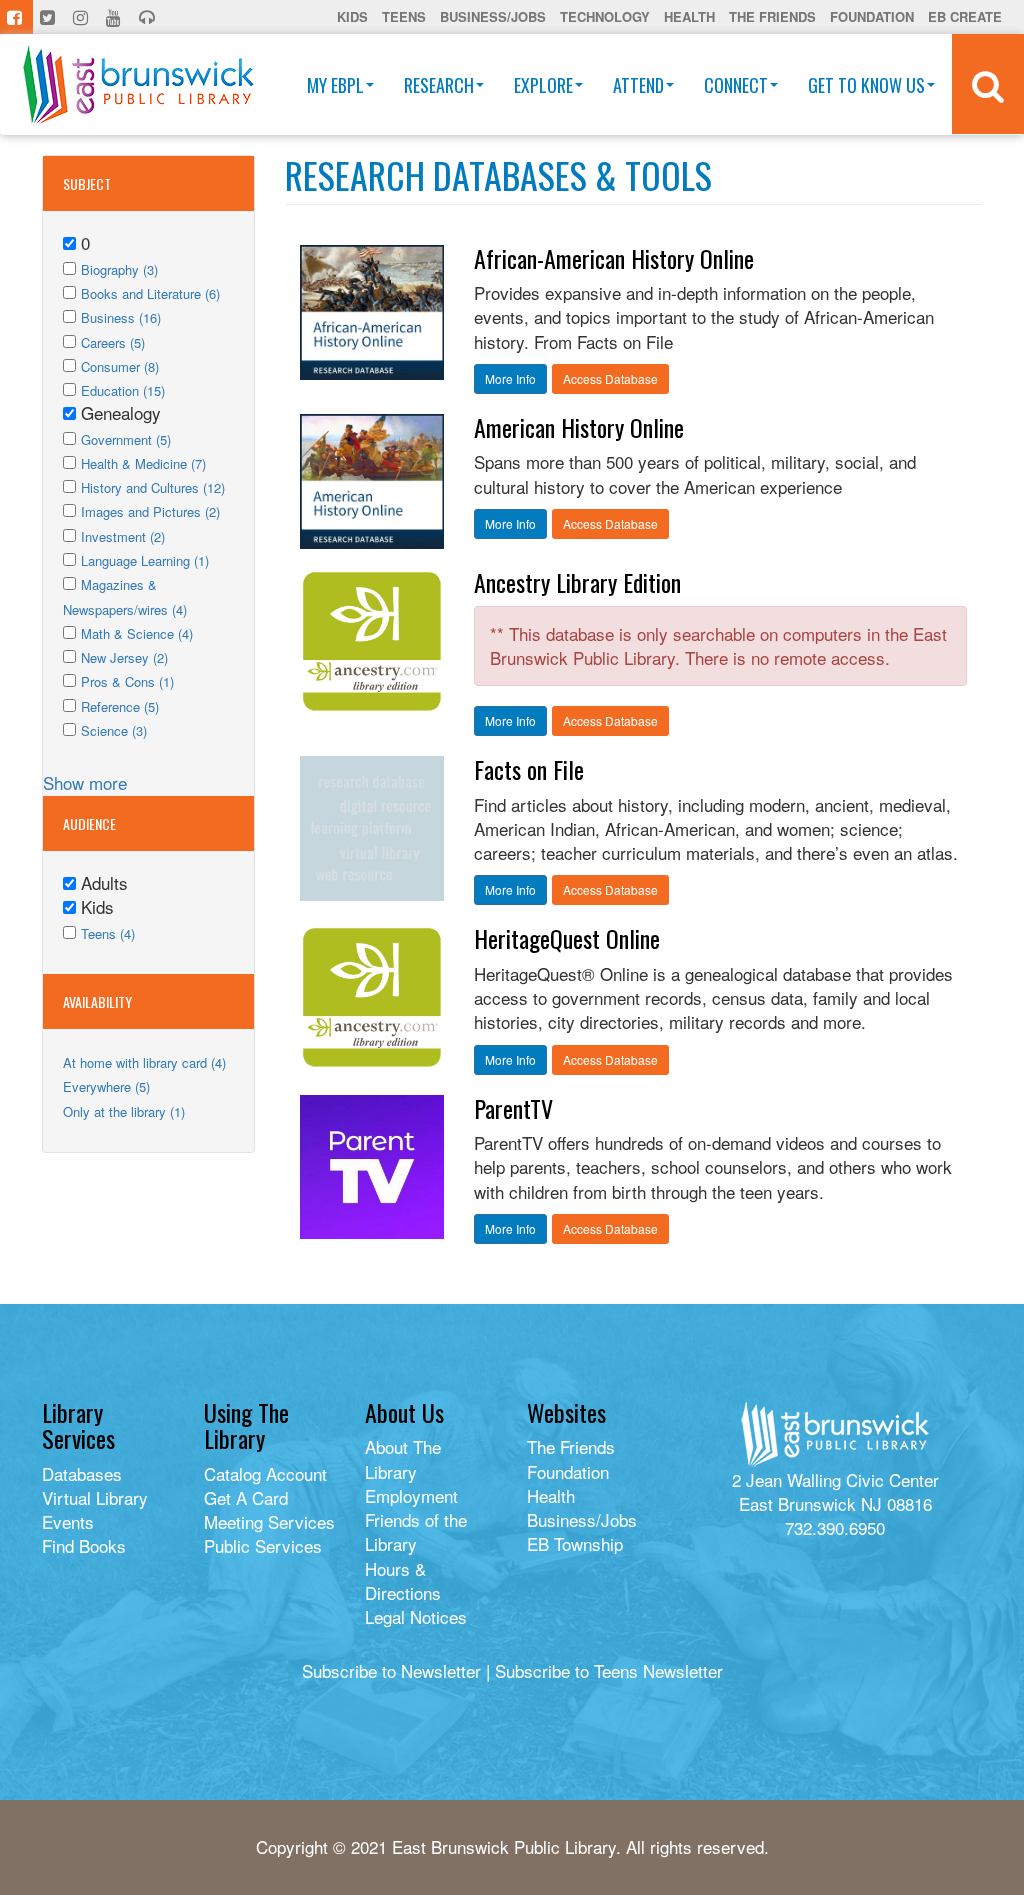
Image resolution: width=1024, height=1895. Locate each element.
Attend (638, 85)
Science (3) (114, 730)
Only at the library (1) (124, 1111)
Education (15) (123, 390)
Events (68, 1521)
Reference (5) (120, 706)
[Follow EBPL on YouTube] (115, 17)
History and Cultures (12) (153, 487)
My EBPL (335, 85)
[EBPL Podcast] (149, 17)
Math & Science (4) (137, 633)
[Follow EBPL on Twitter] (49, 17)
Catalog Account (265, 1473)
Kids (352, 16)
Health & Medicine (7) (143, 463)
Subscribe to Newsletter (391, 1670)
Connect (736, 85)
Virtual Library (95, 1497)
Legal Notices (416, 1616)
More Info (510, 378)
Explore (543, 85)
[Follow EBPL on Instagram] (82, 17)
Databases (82, 1473)
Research (439, 85)
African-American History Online (614, 258)
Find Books (84, 1545)
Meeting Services (269, 1521)
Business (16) (121, 317)
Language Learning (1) (145, 560)
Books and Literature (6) (150, 293)
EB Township (575, 1543)
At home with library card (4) (144, 1062)
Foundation (872, 16)
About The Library (403, 1458)
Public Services (263, 1545)
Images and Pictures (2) (150, 511)
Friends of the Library (416, 1531)
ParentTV (513, 1108)
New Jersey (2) (124, 657)
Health (689, 16)
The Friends (772, 16)
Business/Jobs (493, 16)
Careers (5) (113, 342)
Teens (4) (108, 933)
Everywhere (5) (106, 1086)
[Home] (138, 84)
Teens (404, 16)
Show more (85, 782)
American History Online (579, 427)
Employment (411, 1495)
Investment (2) (123, 536)
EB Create (965, 16)
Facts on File (529, 769)
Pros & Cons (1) (127, 681)
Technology (605, 16)
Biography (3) (119, 269)
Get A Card (246, 1497)
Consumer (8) (120, 366)
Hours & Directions (403, 1580)
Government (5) (126, 439)
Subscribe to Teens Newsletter (609, 1670)
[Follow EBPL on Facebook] (16, 17)
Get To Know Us (866, 85)
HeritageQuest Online (567, 938)
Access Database (610, 378)
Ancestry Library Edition (577, 582)
